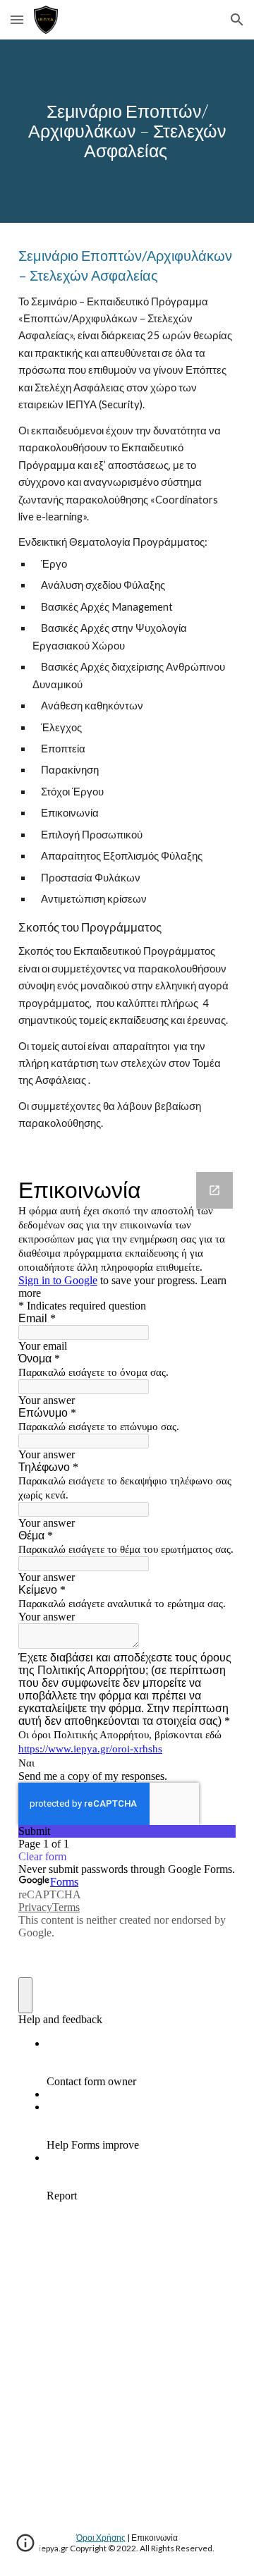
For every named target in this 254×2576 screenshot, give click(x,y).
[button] (17, 19)
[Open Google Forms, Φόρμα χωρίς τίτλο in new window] (214, 1190)
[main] (127, 131)
